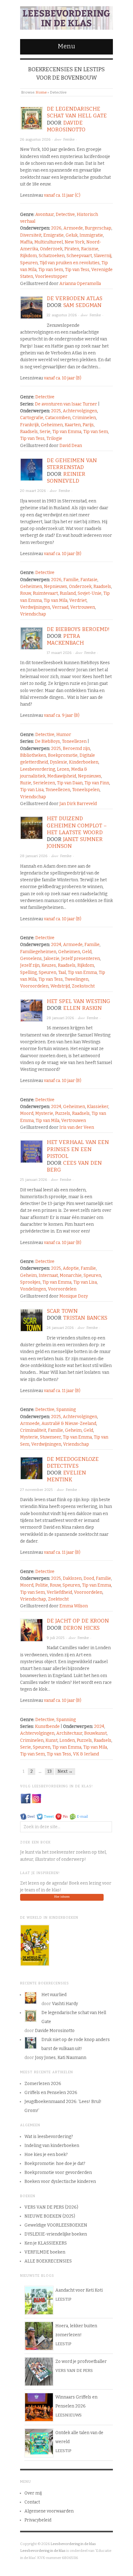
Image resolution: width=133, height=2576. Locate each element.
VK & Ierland (86, 1754)
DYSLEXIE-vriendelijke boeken (56, 2234)
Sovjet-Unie (90, 593)
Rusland (68, 593)
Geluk (72, 235)
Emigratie (54, 235)
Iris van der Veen (77, 1127)
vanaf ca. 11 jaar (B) (62, 1391)
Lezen (63, 769)
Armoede (73, 228)
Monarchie (71, 1275)
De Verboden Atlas (75, 298)
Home (41, 92)
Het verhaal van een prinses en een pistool (78, 1149)
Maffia (26, 242)
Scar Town (62, 1311)
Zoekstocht (83, 986)
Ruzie (26, 783)
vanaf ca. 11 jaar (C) (62, 195)
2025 (56, 411)
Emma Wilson (74, 1606)
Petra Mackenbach (65, 640)
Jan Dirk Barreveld (78, 804)
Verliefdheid (59, 1592)
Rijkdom (28, 256)
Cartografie (32, 418)
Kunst (51, 1740)
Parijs (88, 425)
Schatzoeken (52, 256)
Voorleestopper (51, 276)
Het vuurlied (54, 1995)
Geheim (28, 1275)
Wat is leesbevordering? (49, 2137)
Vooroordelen (34, 986)
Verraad (60, 607)
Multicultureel (49, 242)
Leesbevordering (38, 769)
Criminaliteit (33, 1430)
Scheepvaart (79, 256)
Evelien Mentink (66, 1476)
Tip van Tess (77, 270)
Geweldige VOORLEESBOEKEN (56, 2225)
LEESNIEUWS (69, 2415)
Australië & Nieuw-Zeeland (69, 1424)
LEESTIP (63, 2299)
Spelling (28, 973)
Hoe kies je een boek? (46, 2155)
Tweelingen (77, 979)
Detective (65, 215)
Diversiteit (31, 235)
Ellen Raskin (82, 1008)
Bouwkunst (95, 1733)
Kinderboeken (84, 762)
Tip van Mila (56, 600)
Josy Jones (45, 2058)
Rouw (26, 593)
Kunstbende (47, 1726)
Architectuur (69, 1733)
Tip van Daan (70, 783)
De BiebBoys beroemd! (78, 629)
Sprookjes (30, 1282)
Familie (71, 580)
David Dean (71, 446)
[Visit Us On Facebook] (26, 1798)
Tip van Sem (51, 270)
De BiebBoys (47, 741)
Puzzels (63, 1113)
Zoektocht (58, 1599)
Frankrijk (30, 425)
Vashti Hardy (65, 2004)
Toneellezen (74, 741)
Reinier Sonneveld (66, 478)
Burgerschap (98, 228)
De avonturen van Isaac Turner (66, 404)
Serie (45, 432)
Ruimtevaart (45, 593)
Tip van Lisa (32, 790)
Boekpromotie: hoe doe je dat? (55, 2164)
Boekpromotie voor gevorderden (58, 2173)
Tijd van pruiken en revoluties (70, 263)
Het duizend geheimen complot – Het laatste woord (77, 825)
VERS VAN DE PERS (74, 2370)
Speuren (29, 263)
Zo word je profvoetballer (81, 2361)
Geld (87, 952)
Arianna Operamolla (80, 284)
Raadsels (29, 432)
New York (75, 242)
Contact (32, 2502)
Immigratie (91, 235)
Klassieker (98, 1107)
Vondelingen (33, 1289)
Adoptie (71, 1268)
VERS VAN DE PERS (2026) (51, 2207)
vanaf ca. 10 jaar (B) (63, 378)
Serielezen (44, 783)
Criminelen (84, 418)
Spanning (66, 1410)
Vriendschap (33, 614)
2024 (56, 945)
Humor (64, 735)
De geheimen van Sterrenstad (72, 464)
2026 (56, 228)
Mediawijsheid (62, 776)
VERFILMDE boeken (45, 2252)
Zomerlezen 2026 (43, 2084)
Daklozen (72, 1578)
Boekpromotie (63, 755)
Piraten (72, 249)
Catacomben (58, 418)
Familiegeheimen (38, 952)
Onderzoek (51, 249)
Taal (62, 973)
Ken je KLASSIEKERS (46, 2243)
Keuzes (49, 965)
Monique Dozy (74, 1296)
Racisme (90, 249)
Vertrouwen (83, 607)
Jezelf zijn (30, 965)
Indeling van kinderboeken (52, 2146)
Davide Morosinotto (66, 126)
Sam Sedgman (82, 305)
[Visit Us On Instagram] (36, 1798)
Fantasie (89, 580)
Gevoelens (31, 959)
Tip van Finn (97, 783)
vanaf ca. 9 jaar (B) (62, 715)
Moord (27, 1113)
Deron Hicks (81, 1628)
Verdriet (78, 600)
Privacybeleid (38, 2520)
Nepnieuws (56, 587)
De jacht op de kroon (78, 1621)
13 (49, 1771)
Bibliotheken (33, 755)
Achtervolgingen (80, 411)
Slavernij (103, 256)
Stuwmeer (50, 1437)
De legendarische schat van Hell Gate (77, 112)
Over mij (33, 2493)
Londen (67, 1740)
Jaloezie (51, 959)
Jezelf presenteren (81, 959)
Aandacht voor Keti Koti (79, 2290)
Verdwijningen (35, 607)
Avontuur (45, 215)
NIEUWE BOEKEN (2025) (50, 2216)
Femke (69, 139)
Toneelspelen (86, 790)
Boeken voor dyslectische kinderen (60, 2182)
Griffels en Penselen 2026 (51, 2093)
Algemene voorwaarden (49, 2511)
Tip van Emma (67, 432)
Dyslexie (58, 762)
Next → (65, 1771)
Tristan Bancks (85, 1318)
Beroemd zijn (76, 749)
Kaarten (73, 425)
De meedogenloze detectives (73, 1463)
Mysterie (44, 1113)
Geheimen (52, 425)
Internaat (48, 1275)
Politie (42, 1585)
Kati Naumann (72, 2058)
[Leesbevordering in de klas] (66, 17)
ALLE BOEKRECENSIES (48, 2261)
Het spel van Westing (78, 1001)
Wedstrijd (60, 986)
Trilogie (54, 438)
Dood (89, 1578)
